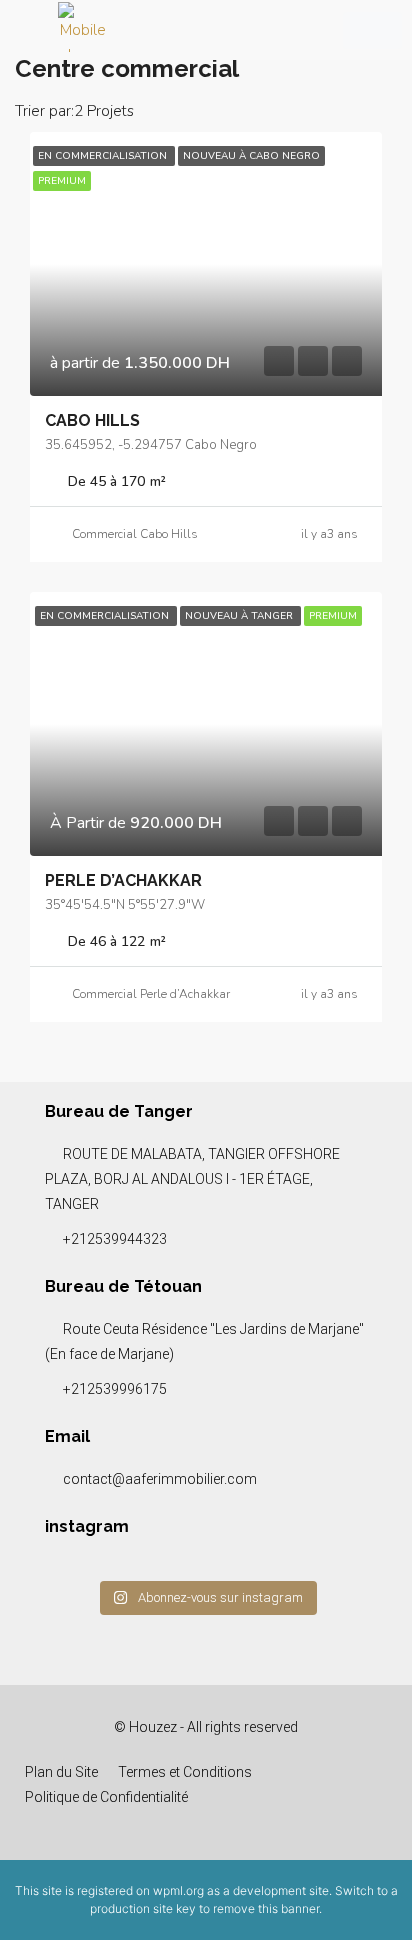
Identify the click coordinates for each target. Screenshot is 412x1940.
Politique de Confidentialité (106, 1797)
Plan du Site (61, 1772)
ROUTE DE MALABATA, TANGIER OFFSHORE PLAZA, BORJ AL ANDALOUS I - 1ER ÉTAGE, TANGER (192, 1179)
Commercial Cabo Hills (135, 534)
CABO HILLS (92, 420)
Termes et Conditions (185, 1772)
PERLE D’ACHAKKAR (123, 880)
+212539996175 (115, 1389)
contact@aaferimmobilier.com (160, 1479)
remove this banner (266, 1908)
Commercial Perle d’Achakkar (151, 994)
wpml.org (178, 1890)
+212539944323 (115, 1239)
